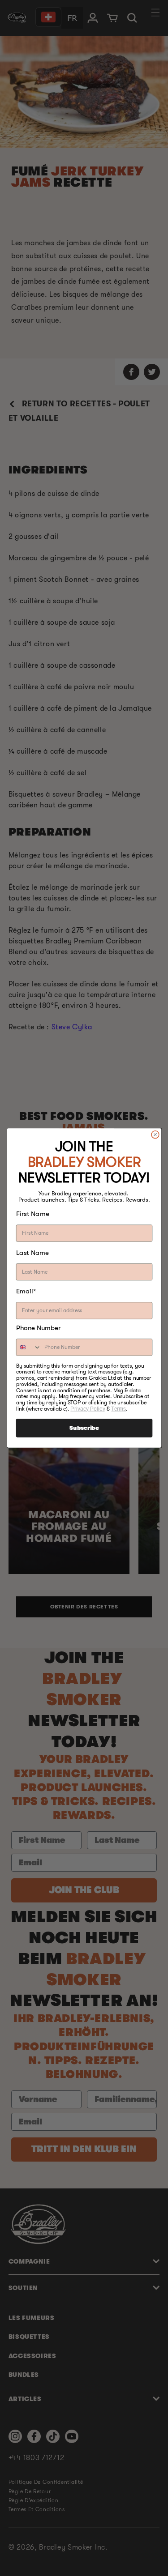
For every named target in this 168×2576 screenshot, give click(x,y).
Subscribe (84, 1428)
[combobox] (28, 1347)
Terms (118, 1409)
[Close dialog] (155, 1134)
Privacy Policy (88, 1409)
